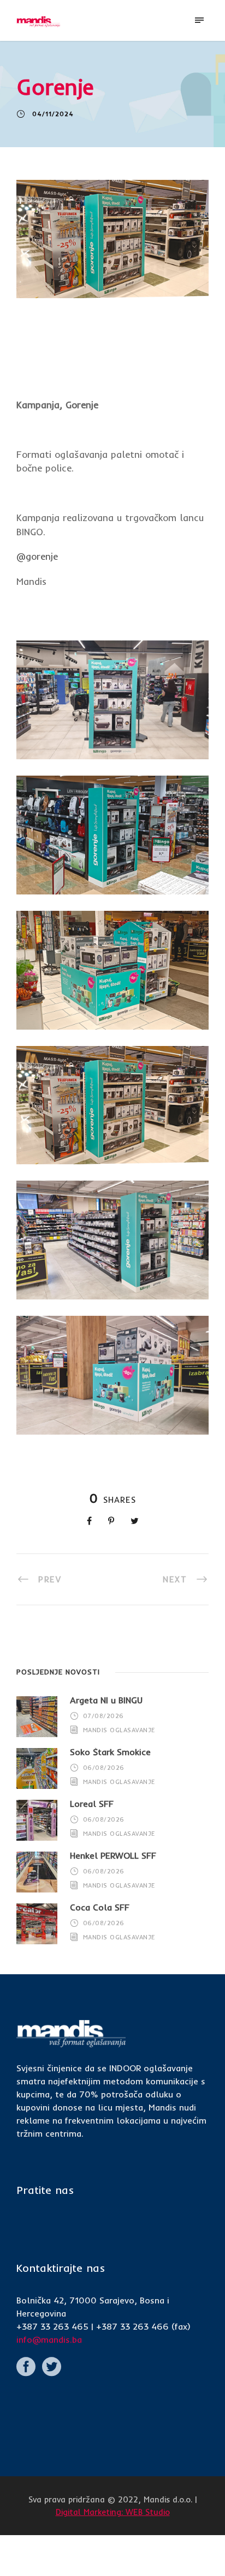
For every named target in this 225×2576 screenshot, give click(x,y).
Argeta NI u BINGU (106, 1700)
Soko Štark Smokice (110, 1752)
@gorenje (37, 556)
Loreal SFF (92, 1804)
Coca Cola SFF (100, 1907)
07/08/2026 (103, 1716)
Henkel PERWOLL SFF (113, 1855)
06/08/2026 (104, 1768)
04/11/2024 (53, 114)
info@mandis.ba (49, 2339)
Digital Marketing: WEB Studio (113, 2512)
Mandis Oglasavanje (119, 1730)
